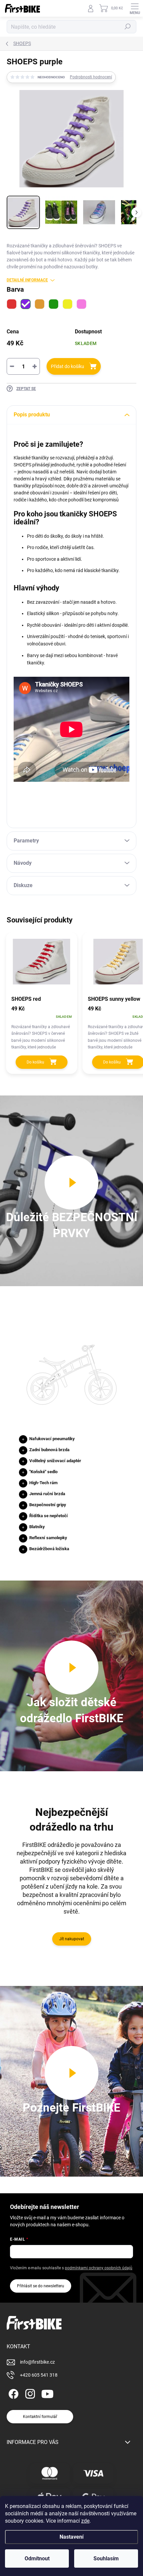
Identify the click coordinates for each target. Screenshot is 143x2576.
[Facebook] (12, 2393)
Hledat (128, 27)
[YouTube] (47, 2393)
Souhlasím (106, 2558)
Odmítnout (37, 2558)
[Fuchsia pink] (81, 304)
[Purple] (26, 304)
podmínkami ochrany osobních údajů (99, 2268)
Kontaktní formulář (40, 2417)
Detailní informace (27, 280)
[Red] (12, 304)
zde (85, 2521)
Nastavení (71, 2537)
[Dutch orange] (40, 304)
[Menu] (135, 8)
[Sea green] (54, 304)
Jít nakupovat (72, 1939)
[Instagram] (29, 2393)
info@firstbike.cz (37, 2362)
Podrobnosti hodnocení (91, 77)
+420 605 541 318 (39, 2375)
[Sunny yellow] (68, 304)
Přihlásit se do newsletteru (41, 2286)
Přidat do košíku (68, 366)
